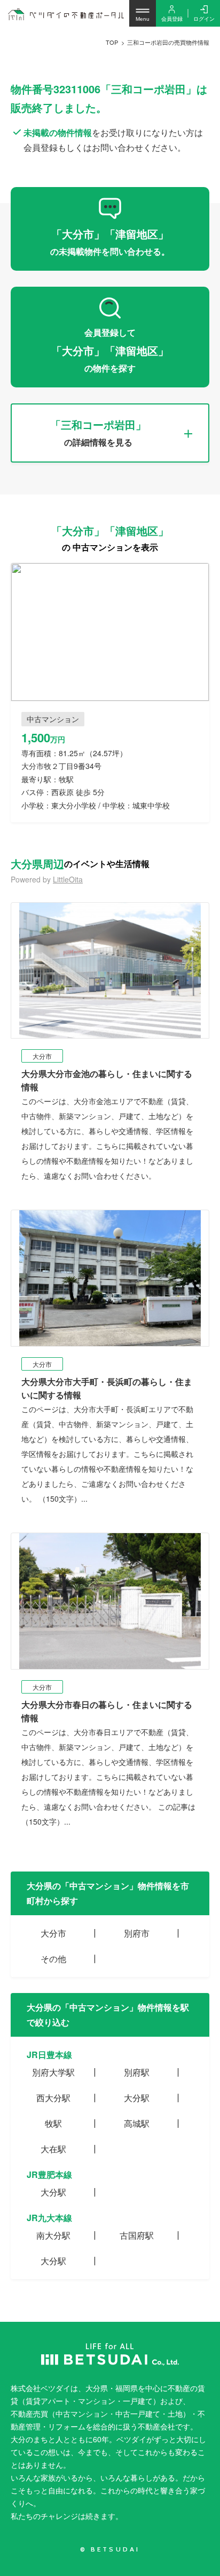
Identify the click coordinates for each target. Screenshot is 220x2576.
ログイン (204, 19)
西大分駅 (53, 2098)
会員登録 (172, 19)
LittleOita (68, 879)
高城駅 (137, 2123)
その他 (53, 1959)
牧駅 (53, 2123)
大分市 (53, 1933)
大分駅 (137, 2098)
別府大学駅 (53, 2072)
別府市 (137, 1933)
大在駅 (53, 2149)
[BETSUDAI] (110, 2354)
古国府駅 (137, 2235)
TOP (112, 42)
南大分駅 (53, 2235)
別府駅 (137, 2072)
